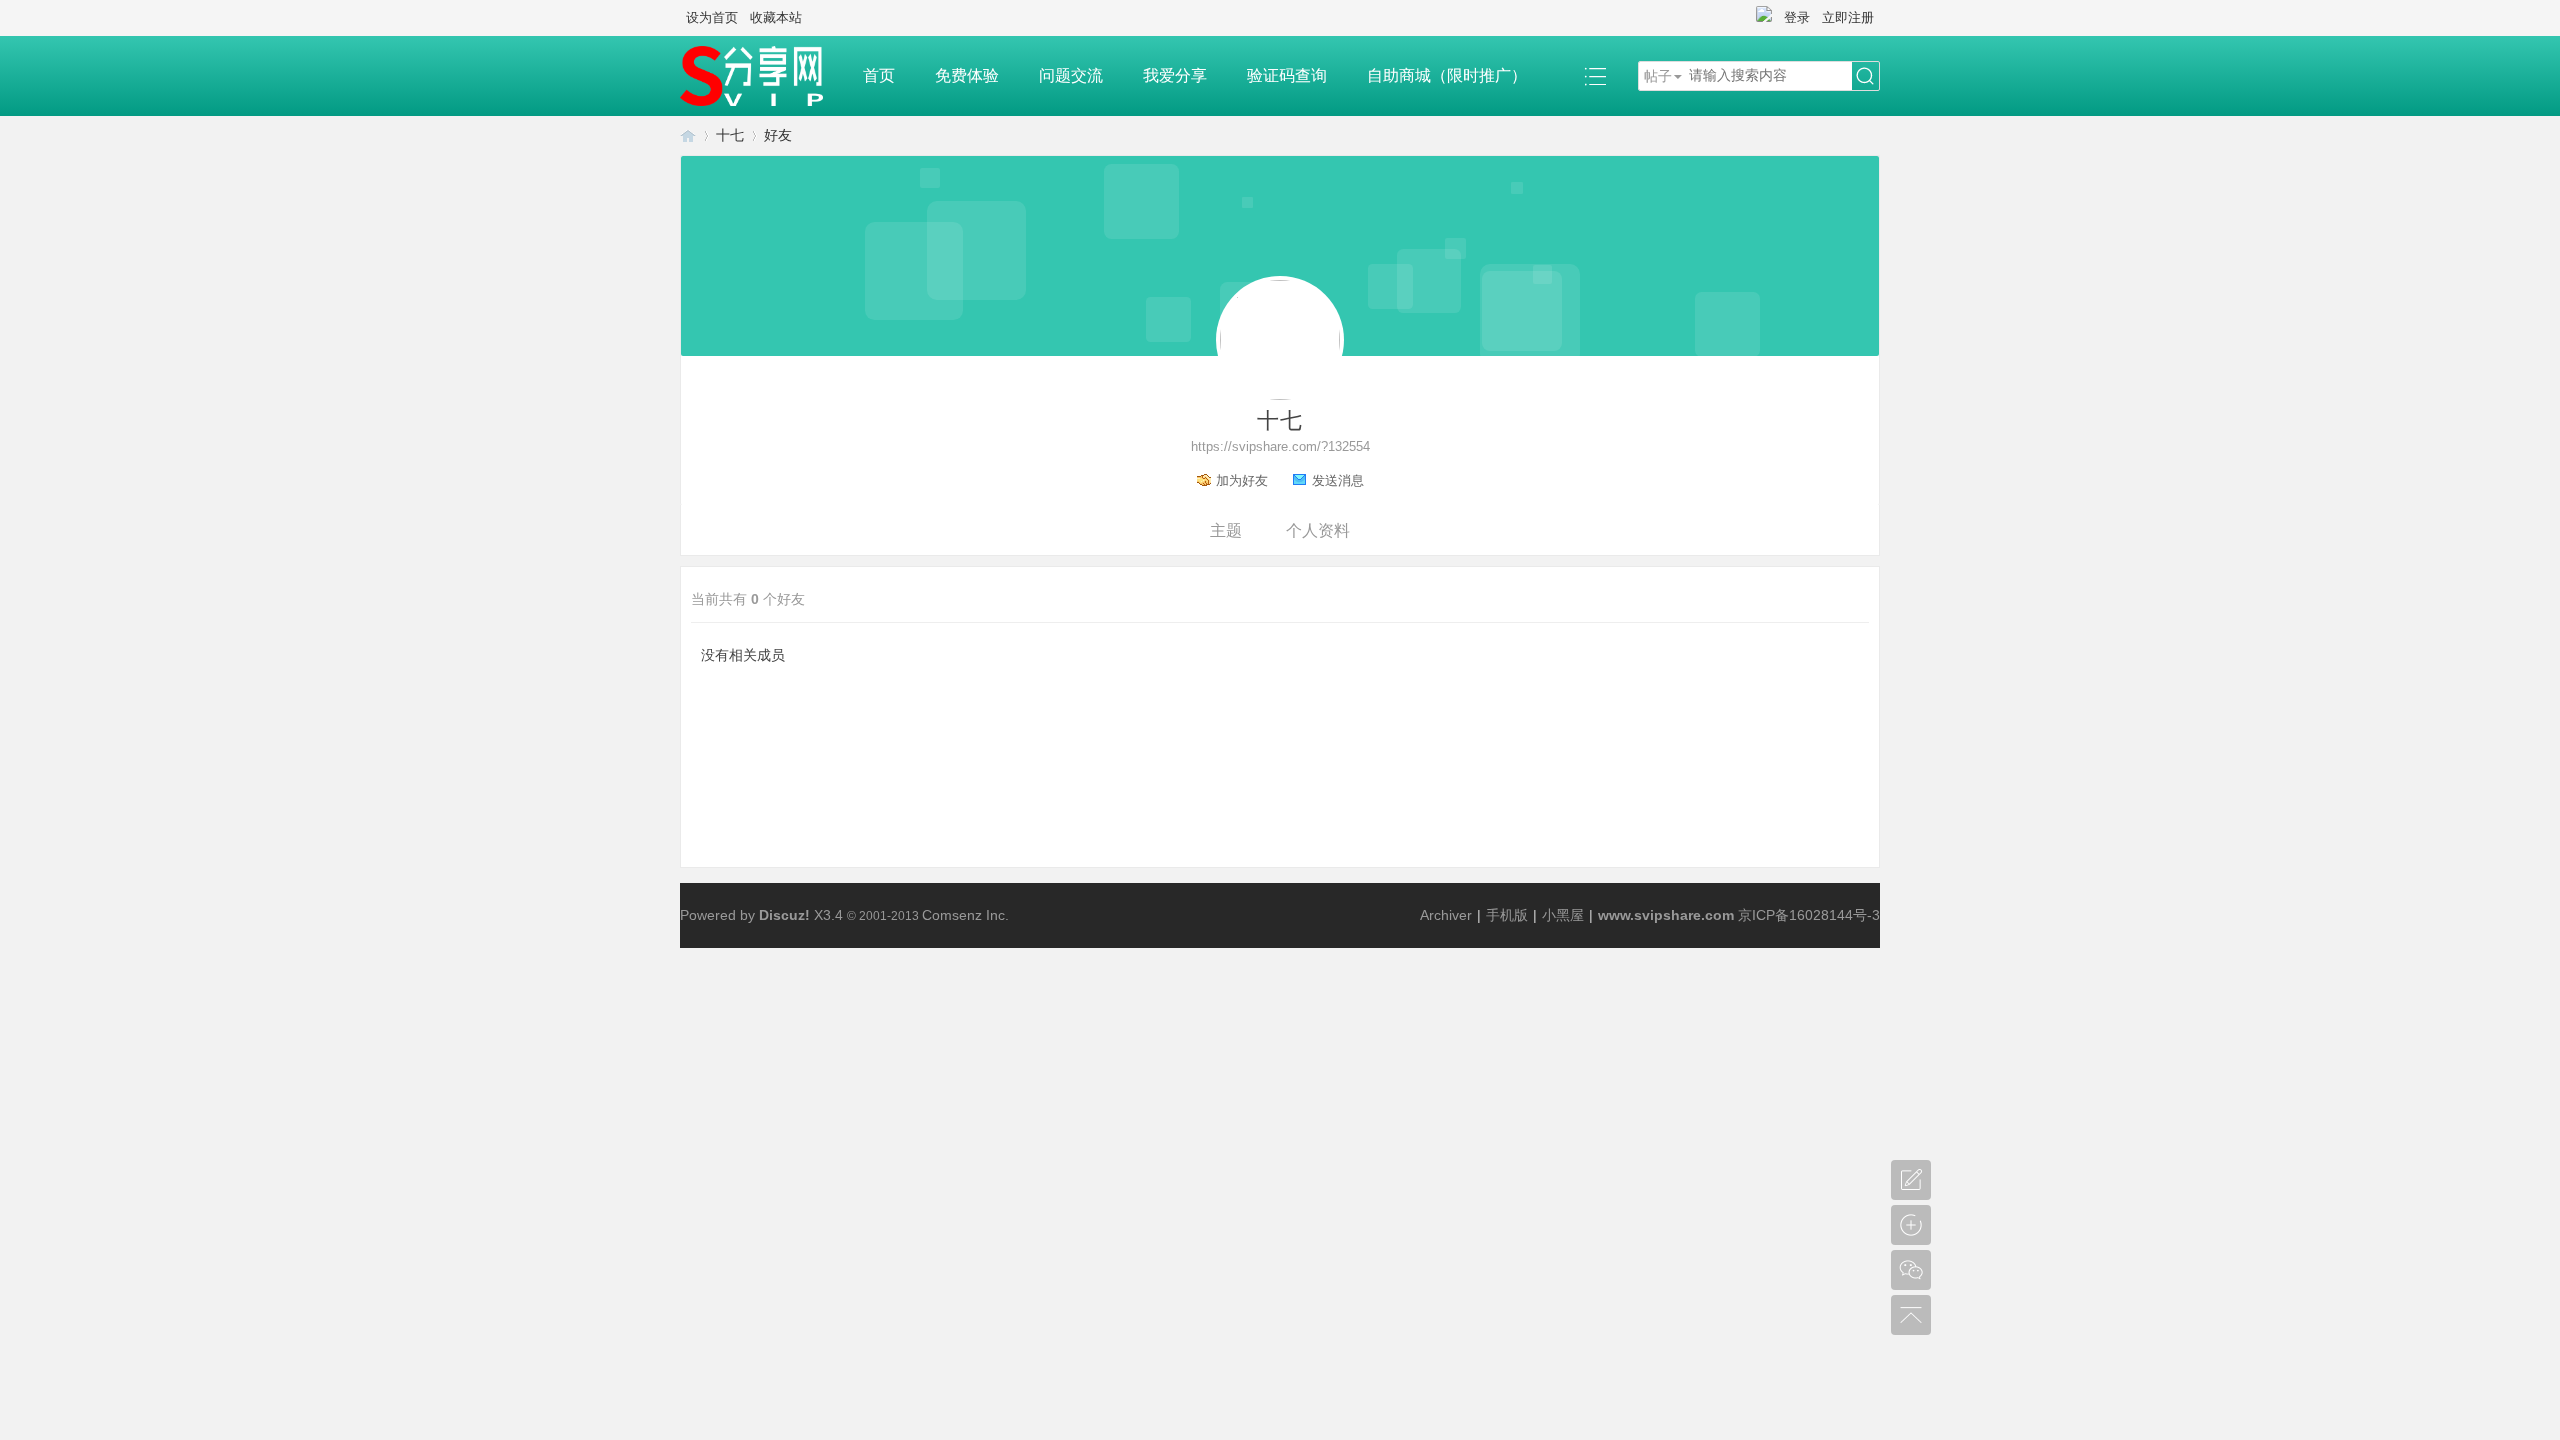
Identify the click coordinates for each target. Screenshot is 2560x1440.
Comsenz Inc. (965, 915)
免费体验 (967, 75)
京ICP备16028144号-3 (1809, 915)
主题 (1226, 530)
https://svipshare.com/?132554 (1280, 446)
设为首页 (712, 17)
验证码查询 (1287, 75)
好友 (778, 135)
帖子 (1658, 76)
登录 (1797, 17)
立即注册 (1848, 17)
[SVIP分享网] (761, 76)
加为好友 (1242, 480)
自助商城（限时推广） (1447, 75)
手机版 (1507, 915)
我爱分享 (1175, 75)
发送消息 (1338, 480)
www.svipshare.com (1666, 915)
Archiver (1446, 915)
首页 (879, 75)
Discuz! (784, 915)
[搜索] (1865, 76)
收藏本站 (776, 17)
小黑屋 (1563, 915)
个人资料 (1318, 530)
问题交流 (1071, 75)
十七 (730, 135)
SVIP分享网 (688, 135)
